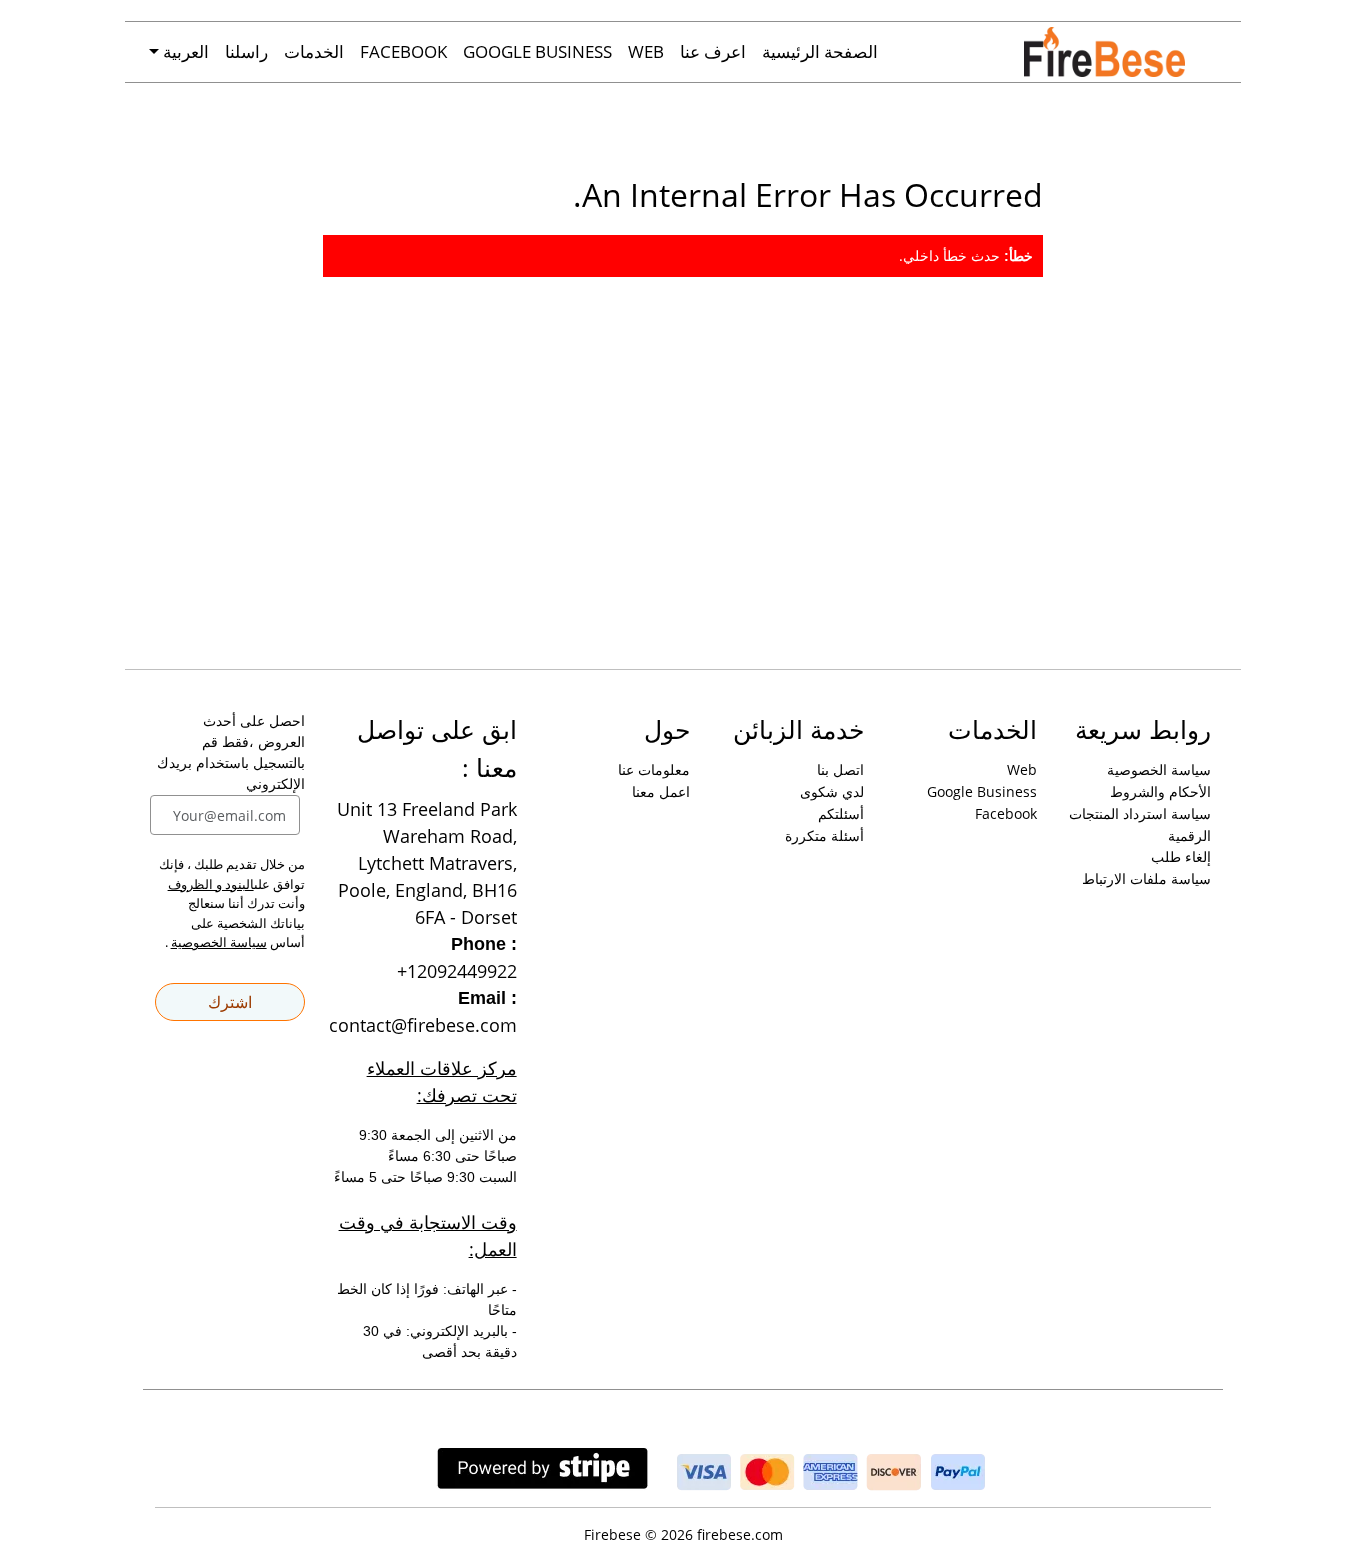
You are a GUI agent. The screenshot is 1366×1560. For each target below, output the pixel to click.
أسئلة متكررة (824, 835)
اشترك (230, 1002)
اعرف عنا (713, 51)
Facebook (403, 51)
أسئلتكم (841, 813)
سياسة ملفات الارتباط (1146, 878)
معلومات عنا (654, 769)
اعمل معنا (661, 791)
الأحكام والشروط (1160, 791)
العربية (184, 51)
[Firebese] (1124, 52)
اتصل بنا (840, 769)
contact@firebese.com (423, 1025)
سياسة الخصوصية (1159, 769)
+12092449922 (457, 971)
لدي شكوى (832, 791)
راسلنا (246, 51)
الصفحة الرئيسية (820, 51)
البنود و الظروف (211, 884)
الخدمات (314, 51)
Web (646, 51)
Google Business (537, 51)
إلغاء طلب (1181, 856)
